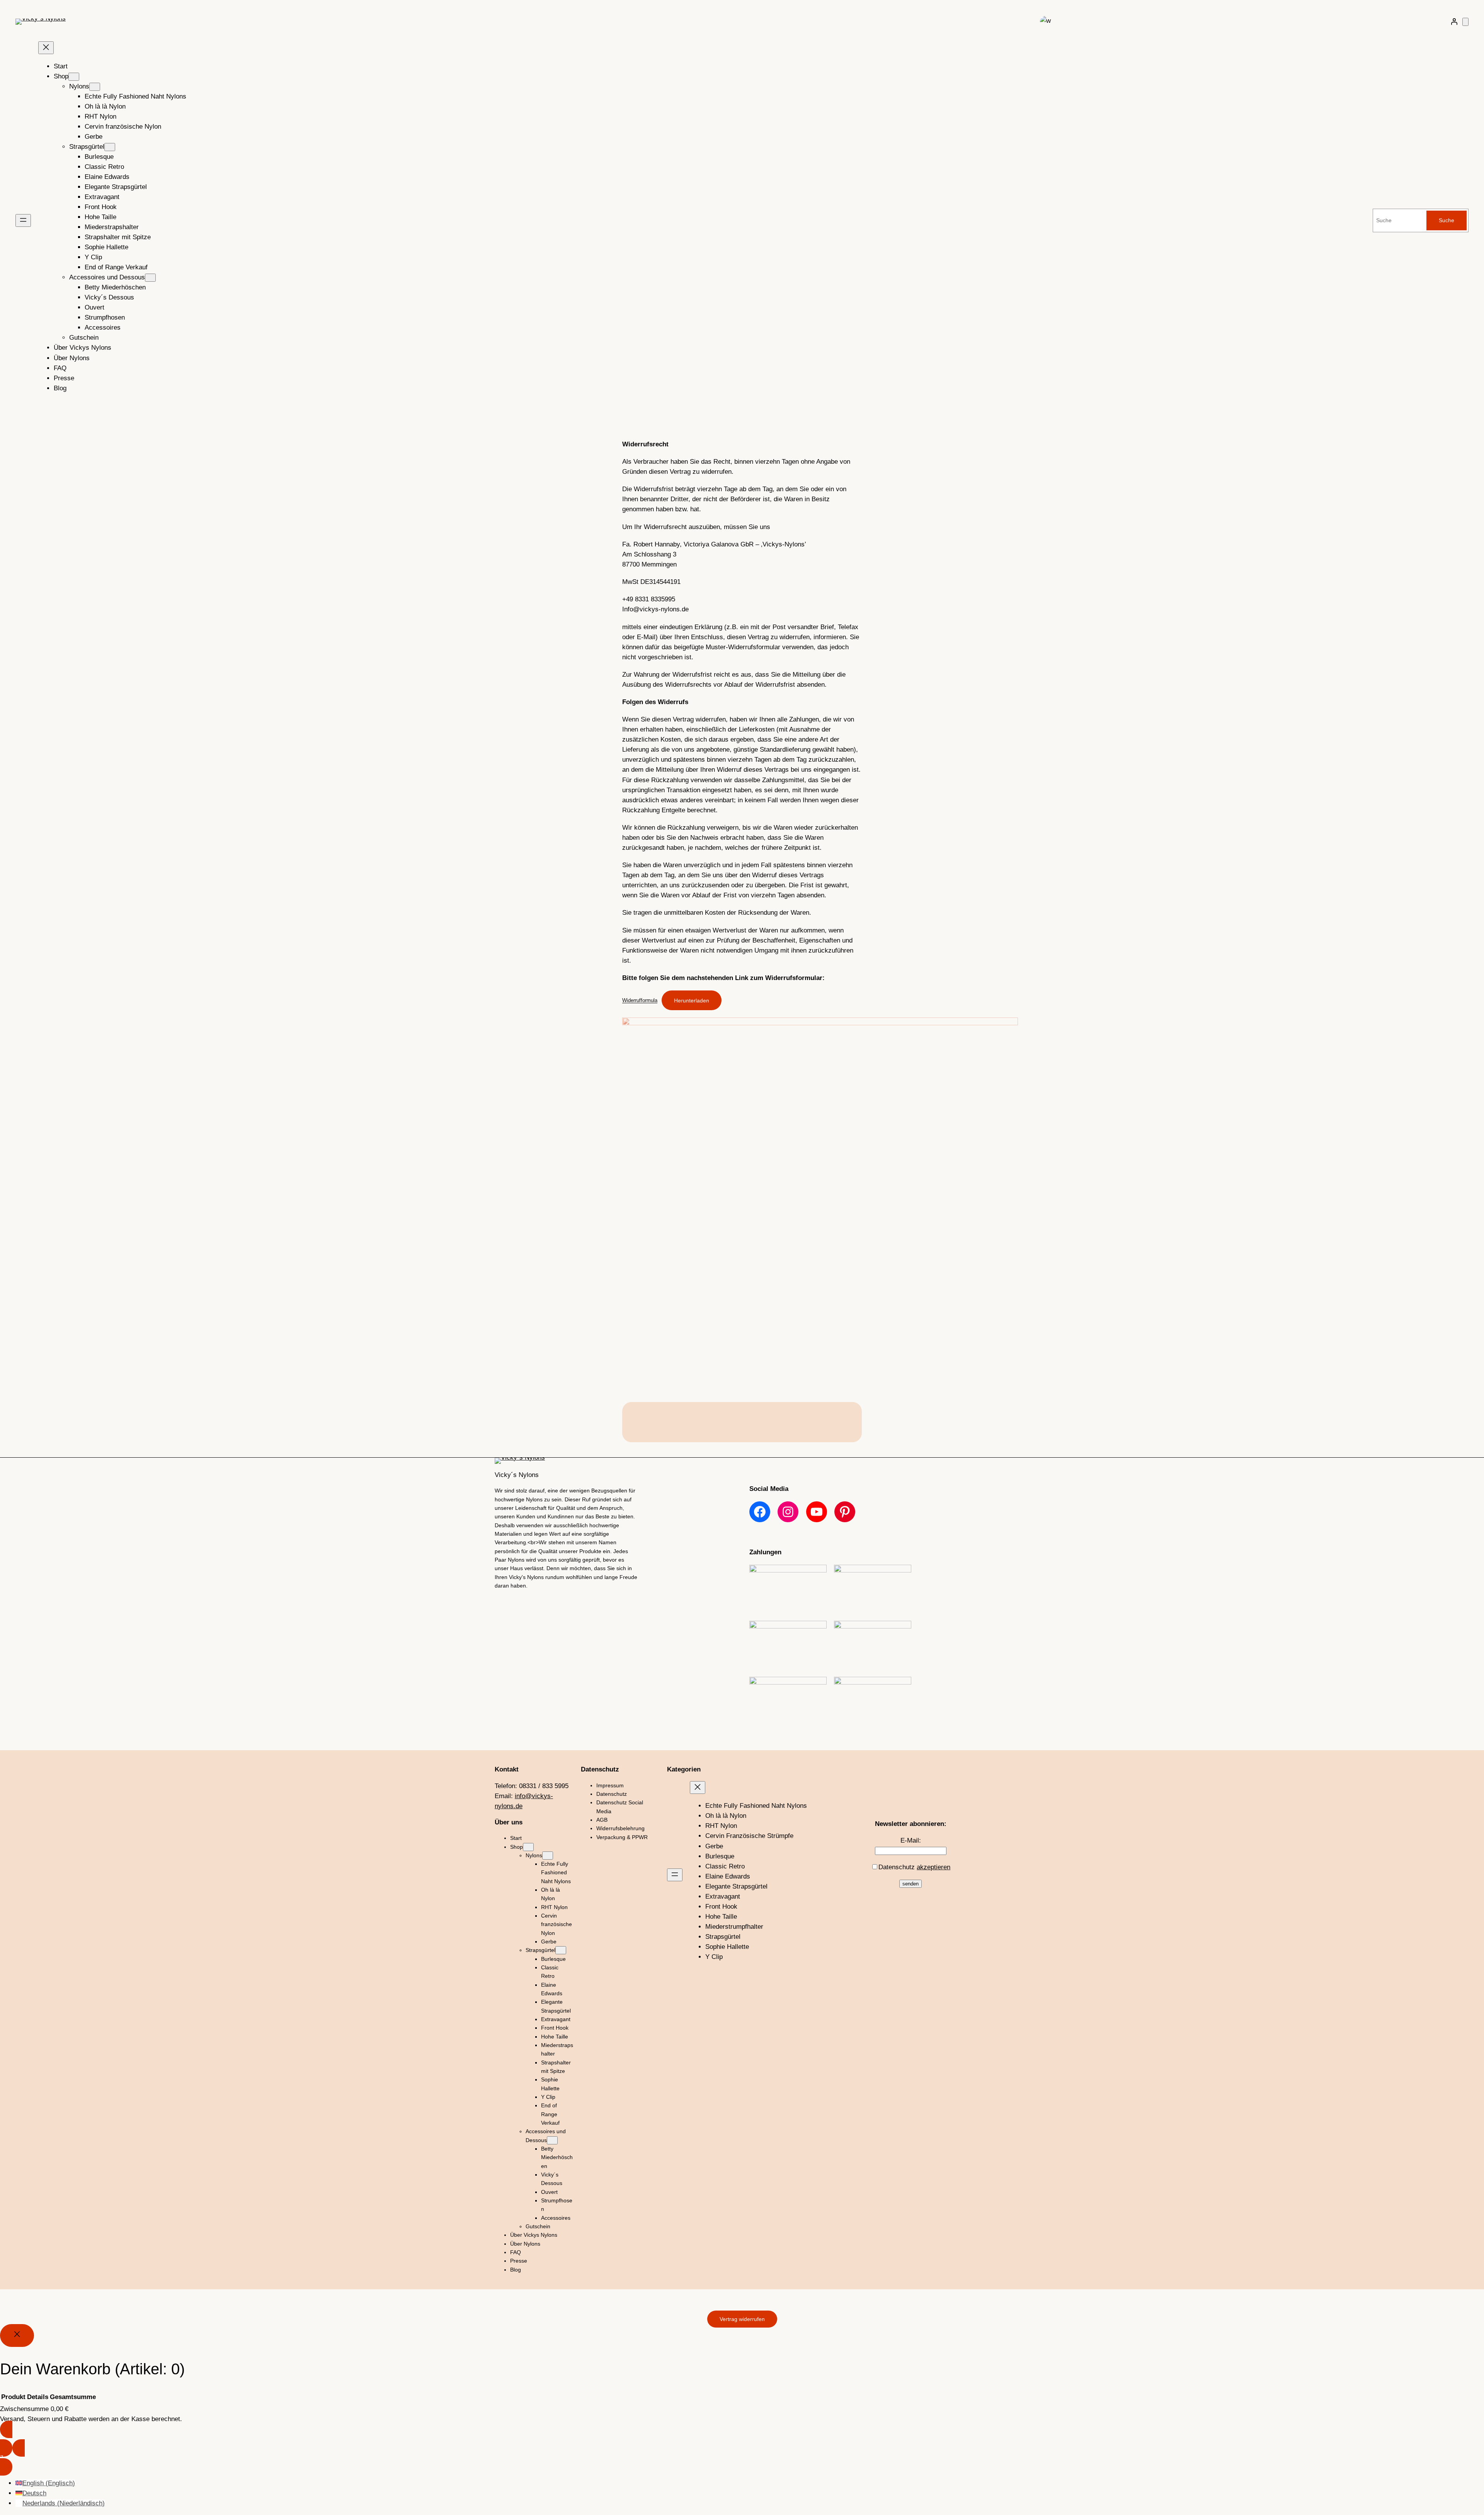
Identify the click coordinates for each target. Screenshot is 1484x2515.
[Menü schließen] (46, 48)
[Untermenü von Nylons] (95, 87)
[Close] (17, 2335)
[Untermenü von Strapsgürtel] (110, 147)
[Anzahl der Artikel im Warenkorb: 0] (1465, 22)
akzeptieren (933, 1867)
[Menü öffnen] (23, 220)
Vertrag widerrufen (742, 2319)
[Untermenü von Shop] (74, 77)
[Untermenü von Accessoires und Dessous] (150, 278)
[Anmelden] (1454, 22)
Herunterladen (692, 1001)
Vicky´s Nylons (517, 1475)
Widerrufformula (640, 1001)
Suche (1447, 220)
